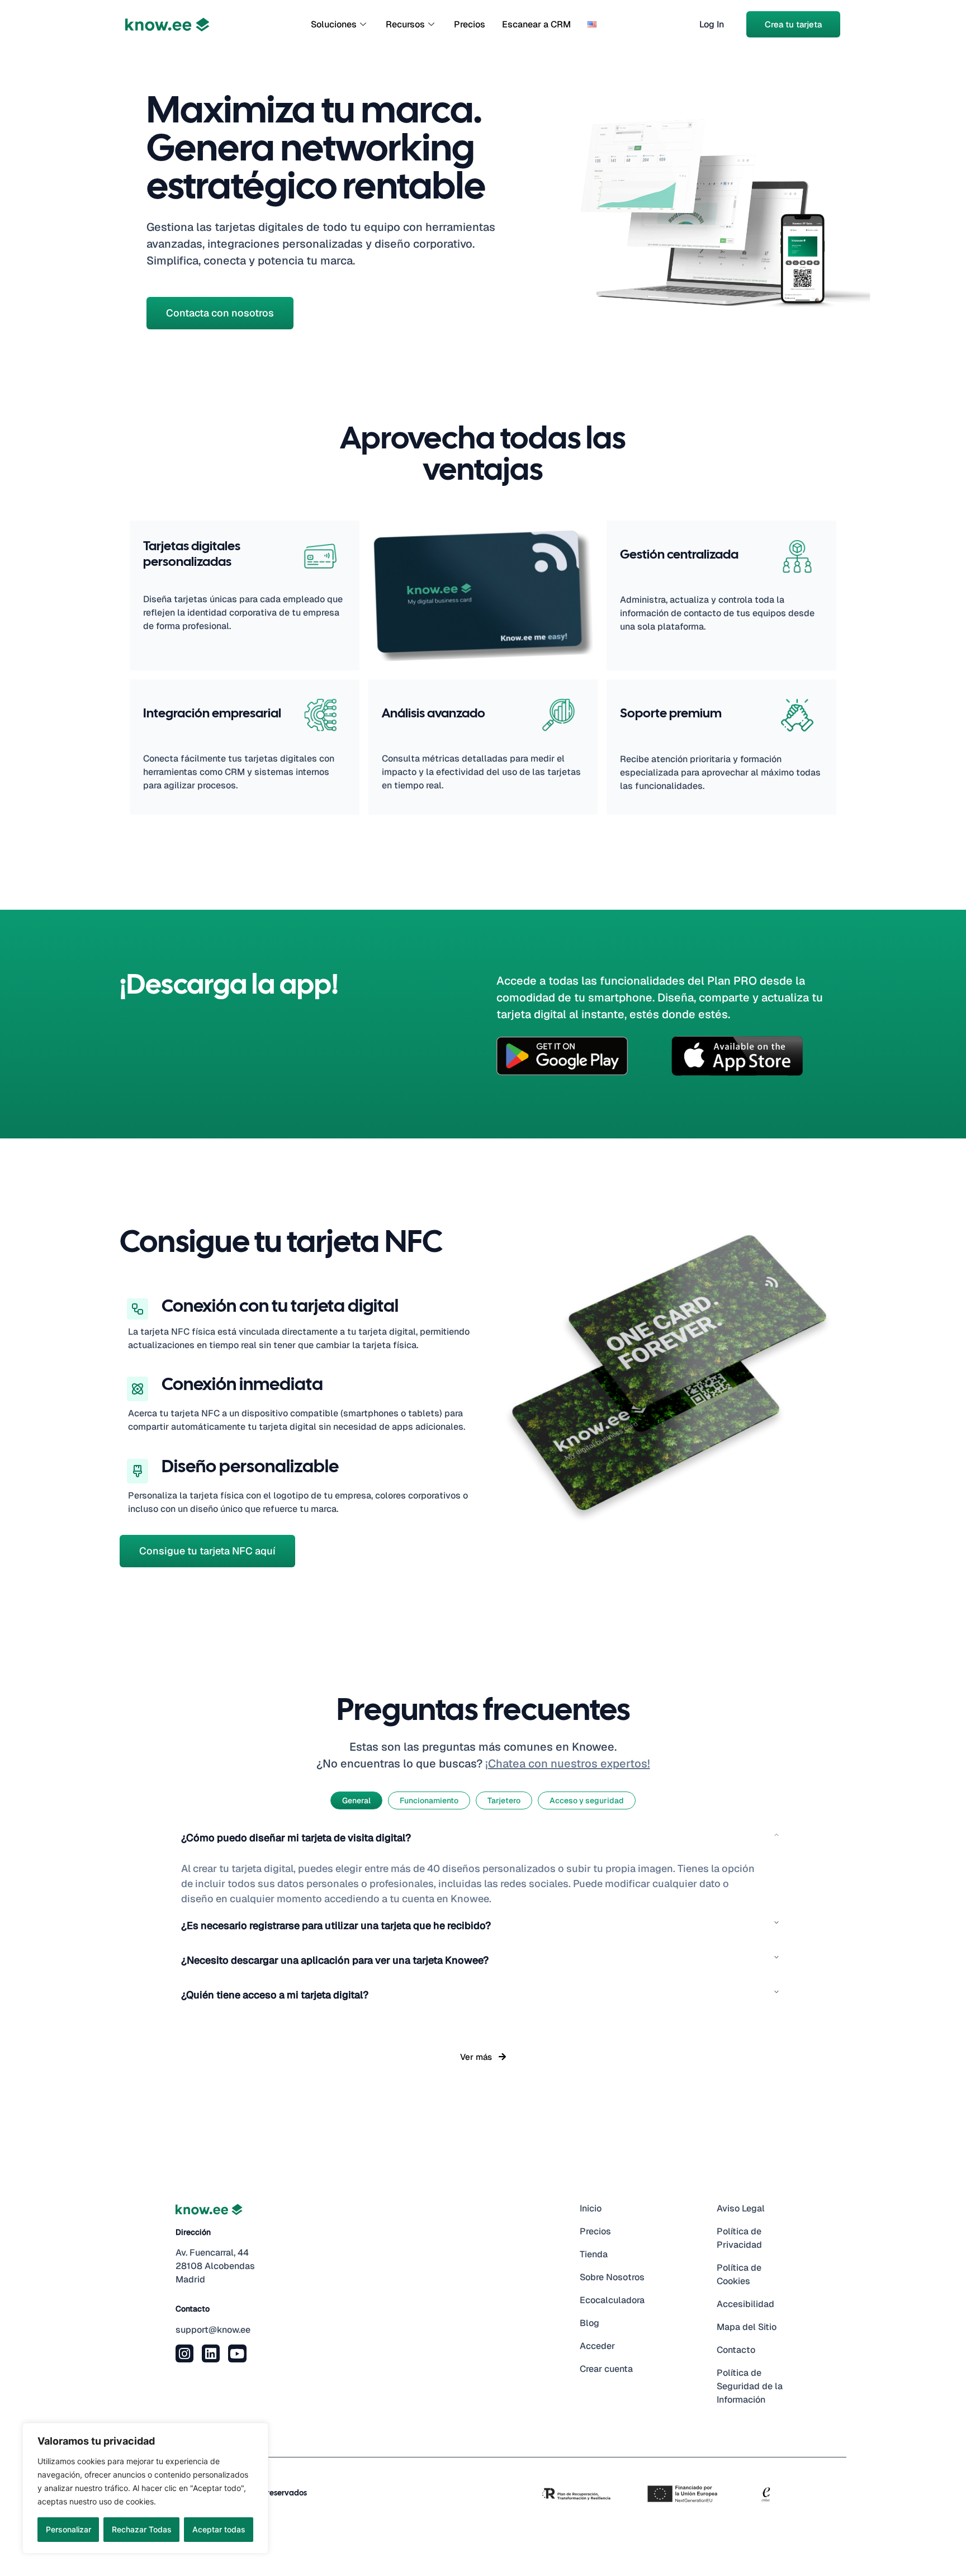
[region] (145, 2488)
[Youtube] (237, 2353)
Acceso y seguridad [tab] (587, 1800)
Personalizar (68, 2529)
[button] (483, 1844)
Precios (470, 24)
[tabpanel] (483, 1922)
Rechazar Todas (142, 2529)
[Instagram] (184, 2353)
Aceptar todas (219, 2529)
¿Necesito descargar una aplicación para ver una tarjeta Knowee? (335, 1960)
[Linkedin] (211, 2353)
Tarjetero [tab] (504, 1800)
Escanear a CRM (536, 24)
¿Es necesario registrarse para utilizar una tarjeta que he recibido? (336, 1925)
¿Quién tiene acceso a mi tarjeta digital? (275, 1995)
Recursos (405, 24)
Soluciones (334, 24)
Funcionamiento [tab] (429, 1800)
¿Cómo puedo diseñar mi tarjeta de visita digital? (296, 1838)
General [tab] (356, 1800)
